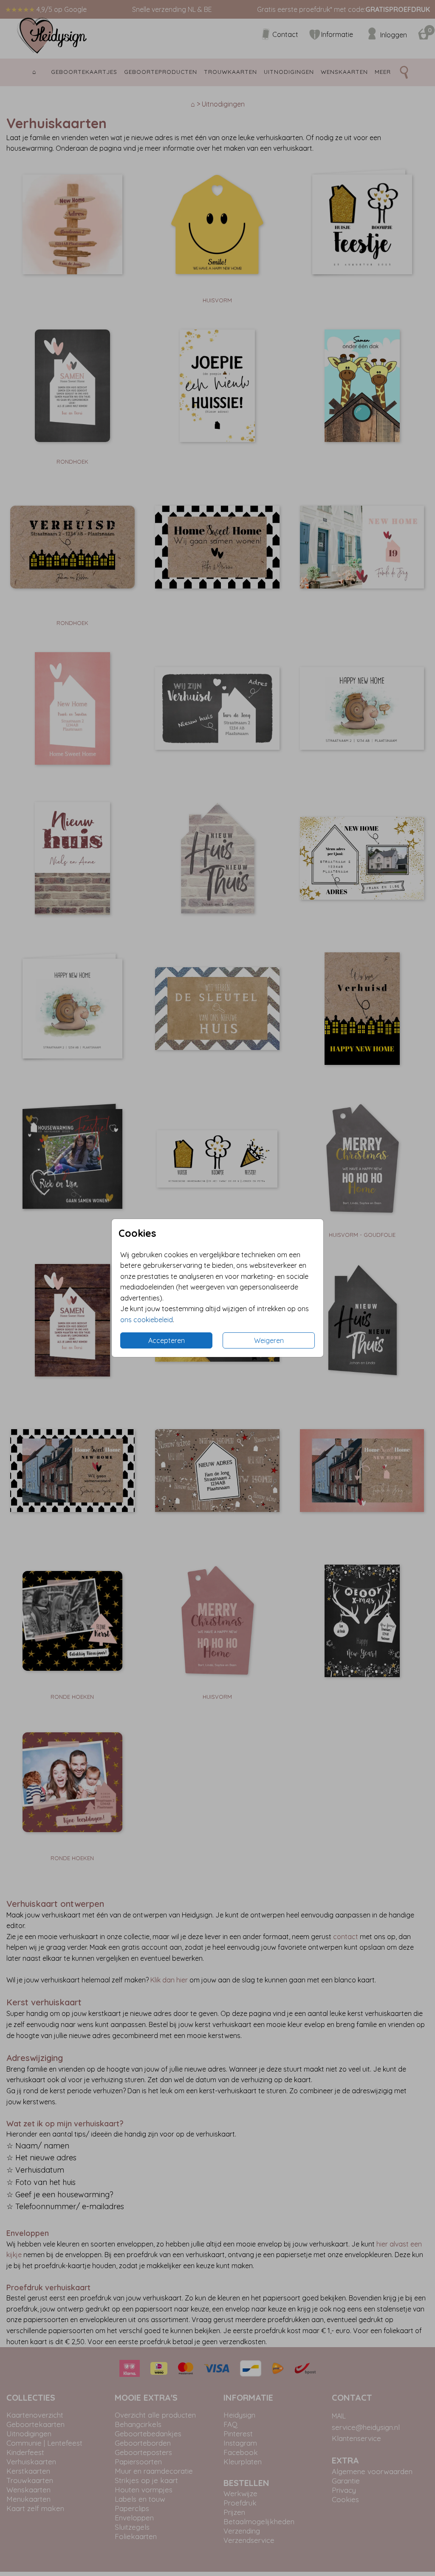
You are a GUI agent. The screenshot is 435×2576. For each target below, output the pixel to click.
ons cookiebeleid (147, 1320)
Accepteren (167, 1340)
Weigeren (269, 1340)
